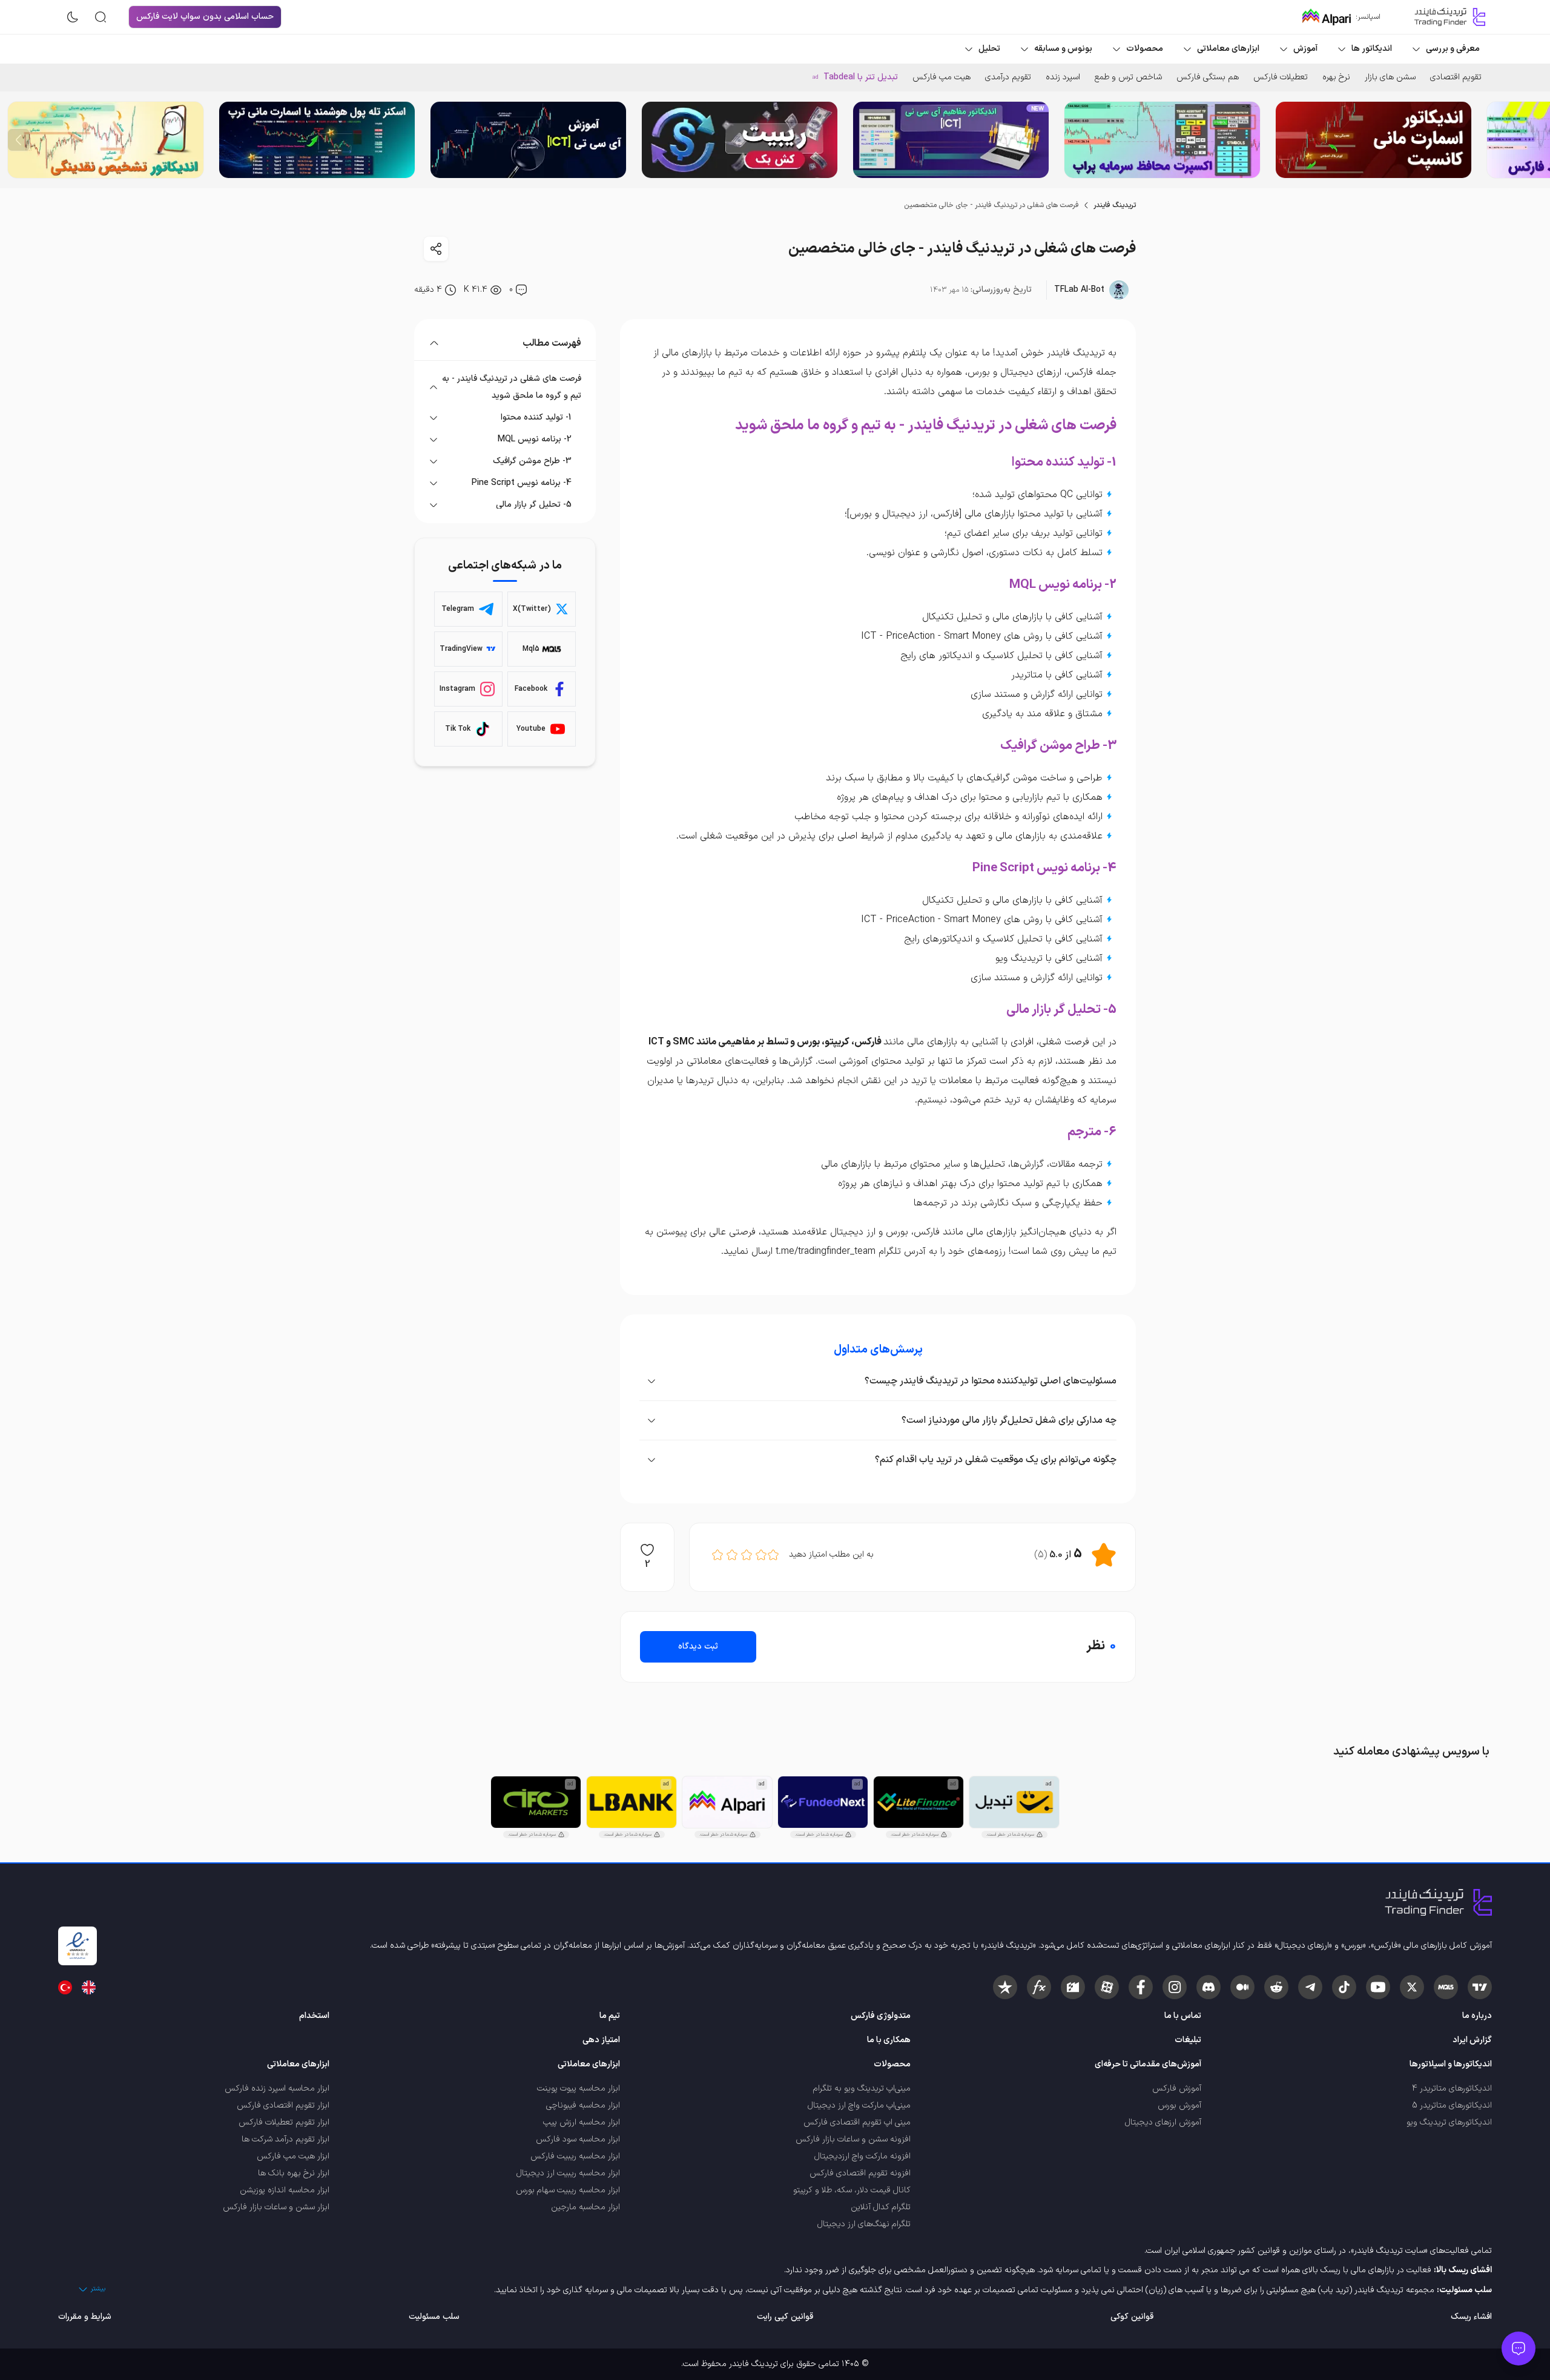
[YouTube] (1378, 1987)
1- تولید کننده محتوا (536, 417)
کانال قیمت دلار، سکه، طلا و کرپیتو (852, 2190)
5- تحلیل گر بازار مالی (534, 505)
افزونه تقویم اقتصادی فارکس (860, 2173)
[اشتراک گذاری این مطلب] (436, 249)
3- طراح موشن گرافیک (532, 461)
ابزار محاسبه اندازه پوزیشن (285, 2190)
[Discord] (1209, 1987)
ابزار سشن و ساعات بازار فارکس (276, 2207)
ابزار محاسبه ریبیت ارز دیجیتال (568, 2173)
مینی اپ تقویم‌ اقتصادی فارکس (857, 2122)
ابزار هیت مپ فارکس (293, 2156)
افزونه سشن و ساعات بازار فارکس (853, 2139)
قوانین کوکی (1132, 2317)
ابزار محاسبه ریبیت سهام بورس (568, 2190)
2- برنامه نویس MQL (535, 439)
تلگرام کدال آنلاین (881, 2207)
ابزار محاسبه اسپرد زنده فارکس (277, 2088)
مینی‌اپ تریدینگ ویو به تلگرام (862, 2088)
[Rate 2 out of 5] (761, 1555)
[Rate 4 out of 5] (732, 1555)
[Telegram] (1310, 1987)
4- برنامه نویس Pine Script (522, 483)
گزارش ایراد (1472, 2040)
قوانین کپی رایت (785, 2317)
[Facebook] (1141, 1987)
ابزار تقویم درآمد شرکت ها (285, 2139)
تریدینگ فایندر (1115, 205)
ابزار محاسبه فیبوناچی (583, 2105)
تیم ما (610, 2016)
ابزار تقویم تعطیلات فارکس (284, 2122)
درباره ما (1477, 2016)
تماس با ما (1183, 2016)
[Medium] (1242, 1987)
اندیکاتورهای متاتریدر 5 (1452, 2105)
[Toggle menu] (1519, 2349)
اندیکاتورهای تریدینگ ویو (1449, 2122)
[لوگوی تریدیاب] (1447, 17)
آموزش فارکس (1177, 2088)
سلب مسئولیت (434, 2317)
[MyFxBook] (1039, 1987)
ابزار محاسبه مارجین (585, 2207)
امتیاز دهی (601, 2040)
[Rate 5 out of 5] (717, 1555)
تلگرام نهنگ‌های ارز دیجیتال (864, 2224)
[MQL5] (1446, 1987)
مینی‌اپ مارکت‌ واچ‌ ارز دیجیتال (859, 2105)
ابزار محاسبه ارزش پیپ (582, 2122)
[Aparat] (1107, 1987)
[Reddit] (1276, 1987)
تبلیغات (1188, 2040)
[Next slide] (19, 140)
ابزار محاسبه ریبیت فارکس (575, 2156)
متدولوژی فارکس (881, 2016)
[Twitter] (1412, 1987)
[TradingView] (1480, 1987)
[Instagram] (1175, 1987)
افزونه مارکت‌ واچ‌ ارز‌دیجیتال (862, 2156)
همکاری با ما (889, 2040)
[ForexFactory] (1073, 1987)
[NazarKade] (1005, 1987)
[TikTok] (1344, 1987)
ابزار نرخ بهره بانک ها (294, 2173)
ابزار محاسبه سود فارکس (578, 2139)
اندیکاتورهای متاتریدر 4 (1452, 2088)
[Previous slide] (1531, 140)
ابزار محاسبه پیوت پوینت (579, 2088)
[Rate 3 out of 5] (747, 1555)
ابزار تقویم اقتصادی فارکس (283, 2105)
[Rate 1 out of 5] (773, 1555)
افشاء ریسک (1471, 2317)
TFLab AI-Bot (1079, 290)
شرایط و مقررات (85, 2317)
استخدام (314, 2016)
